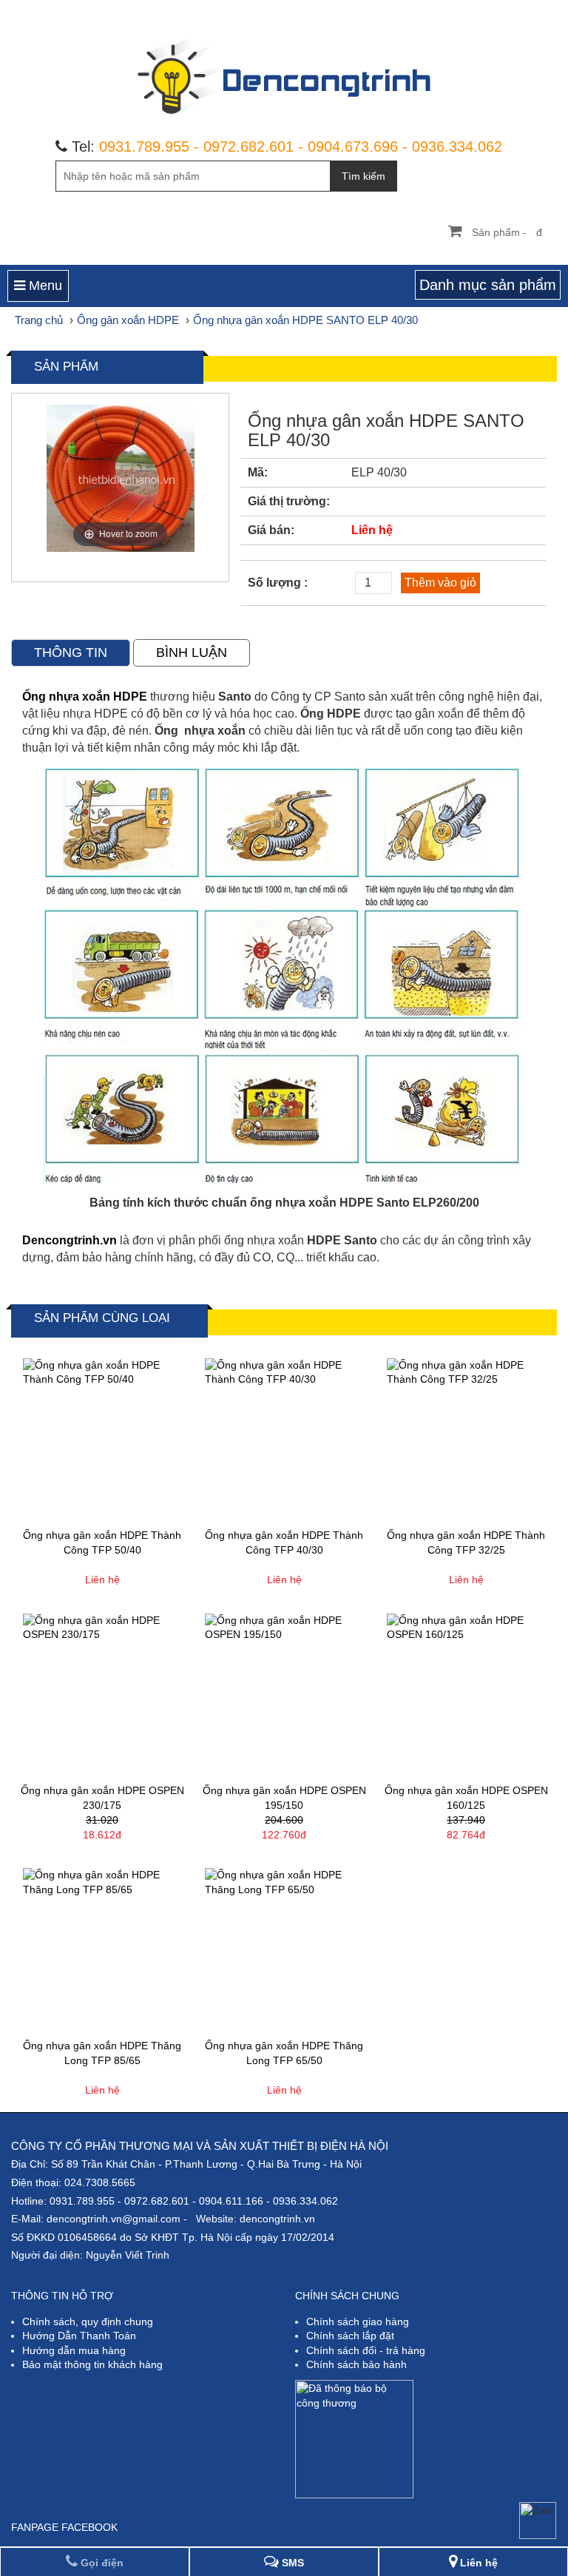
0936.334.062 (457, 146)
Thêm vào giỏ (440, 583)
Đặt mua (146, 1508)
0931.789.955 (144, 146)
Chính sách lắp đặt (350, 2336)
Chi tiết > (58, 1508)
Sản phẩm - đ (507, 232)
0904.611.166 (231, 2201)
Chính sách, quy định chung (88, 2322)
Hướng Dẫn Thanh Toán (79, 2336)
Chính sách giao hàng (358, 2322)
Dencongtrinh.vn (71, 1240)
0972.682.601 (248, 146)
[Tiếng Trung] (521, 11)
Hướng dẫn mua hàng (74, 2350)
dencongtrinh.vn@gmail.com (114, 2219)
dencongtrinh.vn (277, 2219)
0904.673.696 (353, 146)
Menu (44, 286)
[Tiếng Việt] (446, 11)
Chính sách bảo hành (356, 2364)
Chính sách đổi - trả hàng (366, 2350)
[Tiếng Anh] (471, 11)
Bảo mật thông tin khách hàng (92, 2364)
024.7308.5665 (100, 2182)
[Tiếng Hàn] (546, 11)
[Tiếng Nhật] (496, 11)
